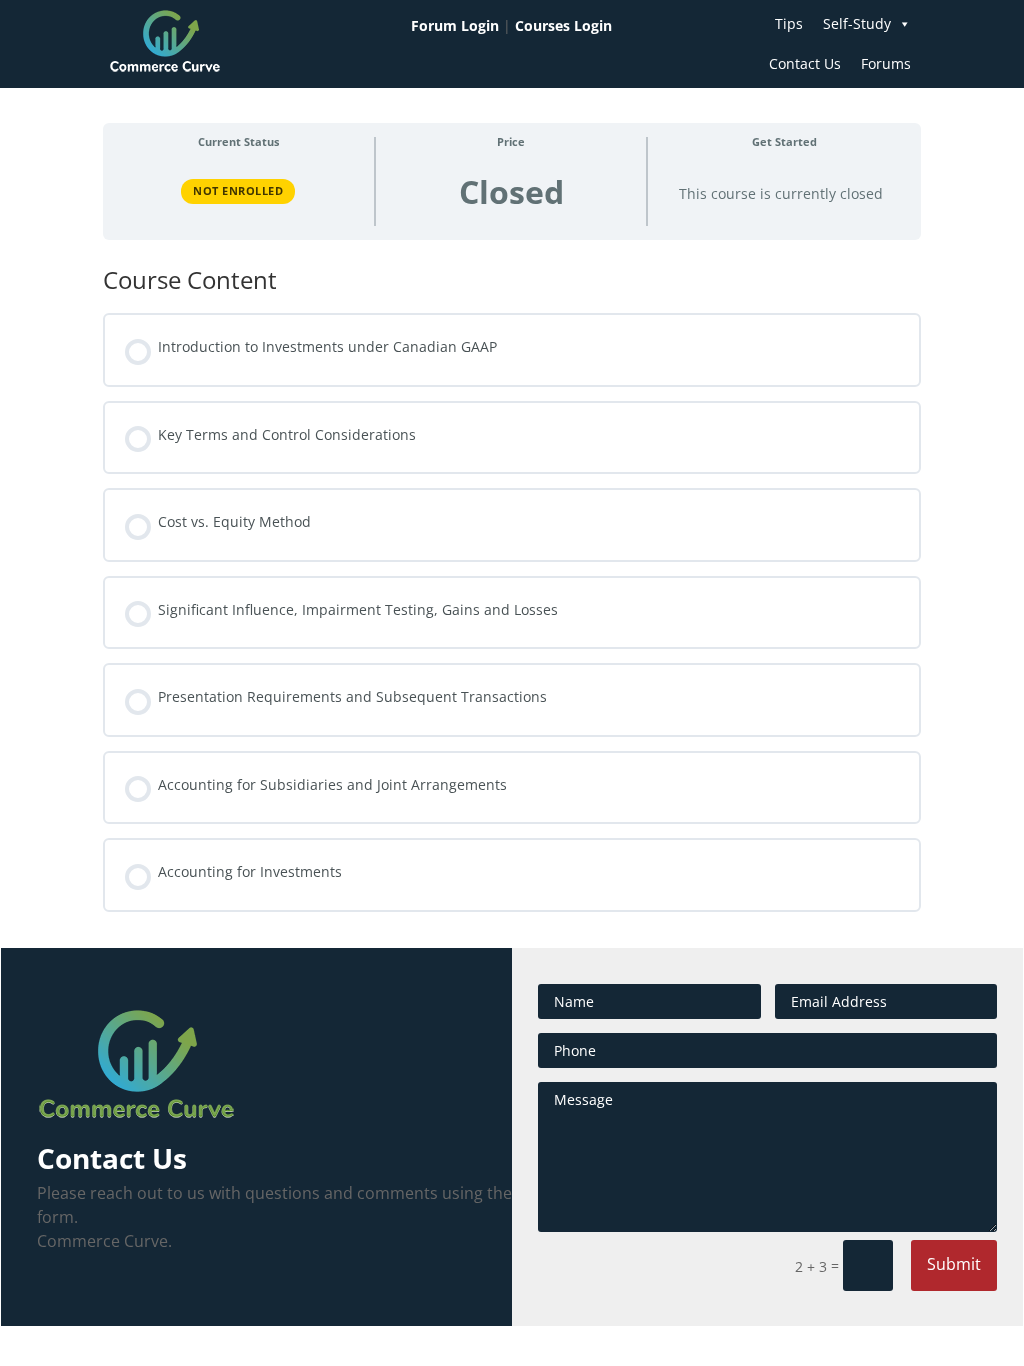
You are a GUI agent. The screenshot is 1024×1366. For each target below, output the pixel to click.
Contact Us (805, 63)
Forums (886, 63)
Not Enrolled (238, 190)
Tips (789, 23)
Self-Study (857, 23)
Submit (954, 1264)
